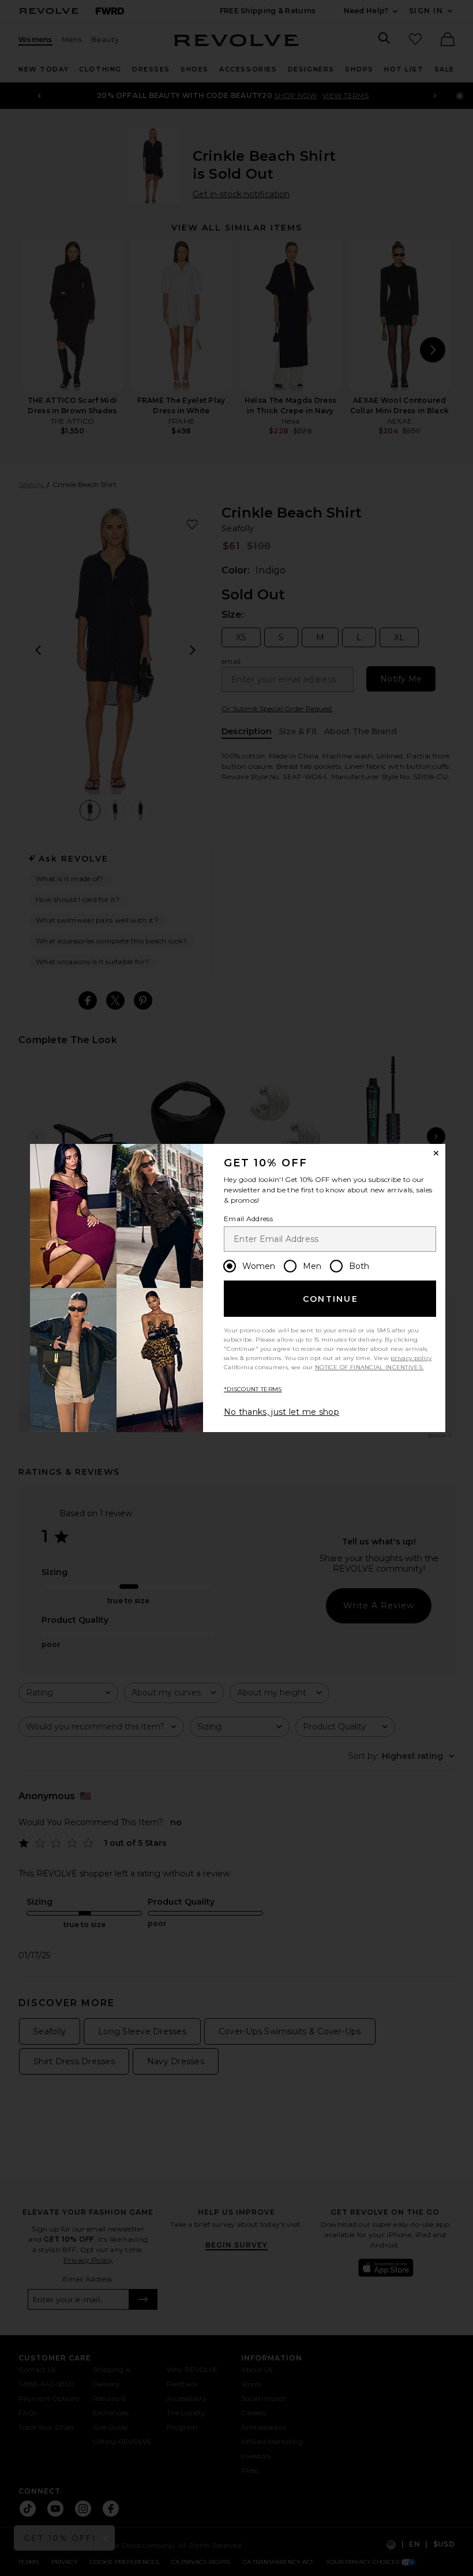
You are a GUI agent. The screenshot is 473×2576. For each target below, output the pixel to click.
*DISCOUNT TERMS (253, 1389)
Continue (331, 1299)
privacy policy (411, 1358)
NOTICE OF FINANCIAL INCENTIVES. (369, 1367)
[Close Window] (436, 1153)
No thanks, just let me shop (281, 1412)
